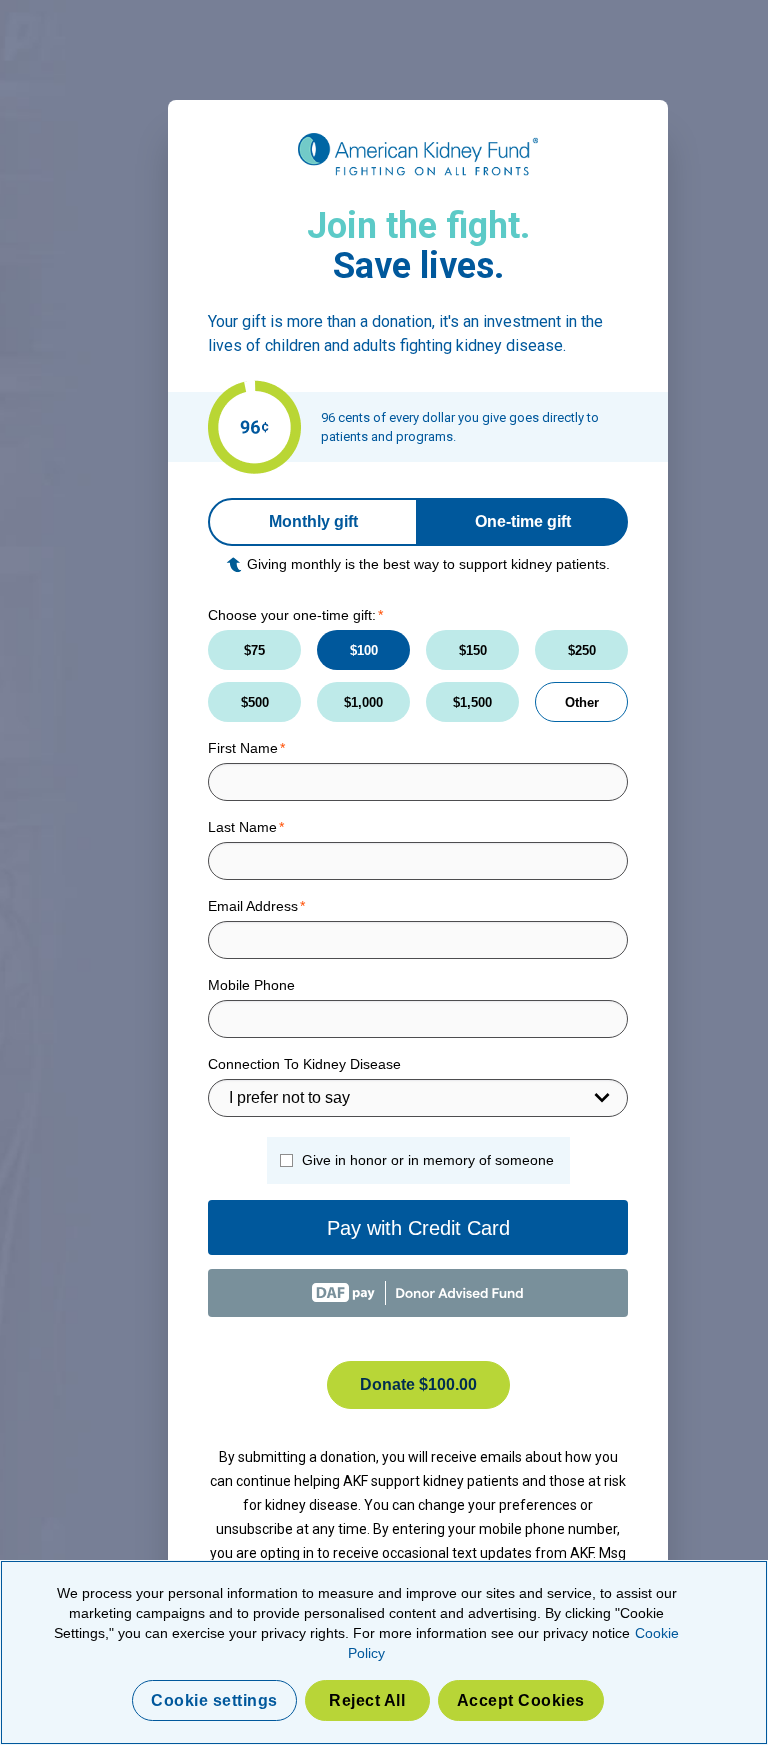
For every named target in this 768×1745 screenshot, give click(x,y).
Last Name (242, 827)
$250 (582, 650)
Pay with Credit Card (418, 1228)
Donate (418, 1384)
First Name (243, 748)
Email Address (253, 906)
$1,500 (472, 702)
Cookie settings (214, 1700)
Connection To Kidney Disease (304, 1064)
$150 (473, 650)
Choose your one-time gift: (292, 615)
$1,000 (363, 702)
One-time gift (523, 521)
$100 (364, 650)
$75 (254, 650)
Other (582, 702)
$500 (255, 702)
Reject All (367, 1700)
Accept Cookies (521, 1700)
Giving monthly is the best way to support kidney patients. (428, 564)
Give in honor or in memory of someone (428, 1160)
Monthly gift (313, 521)
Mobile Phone (251, 985)
